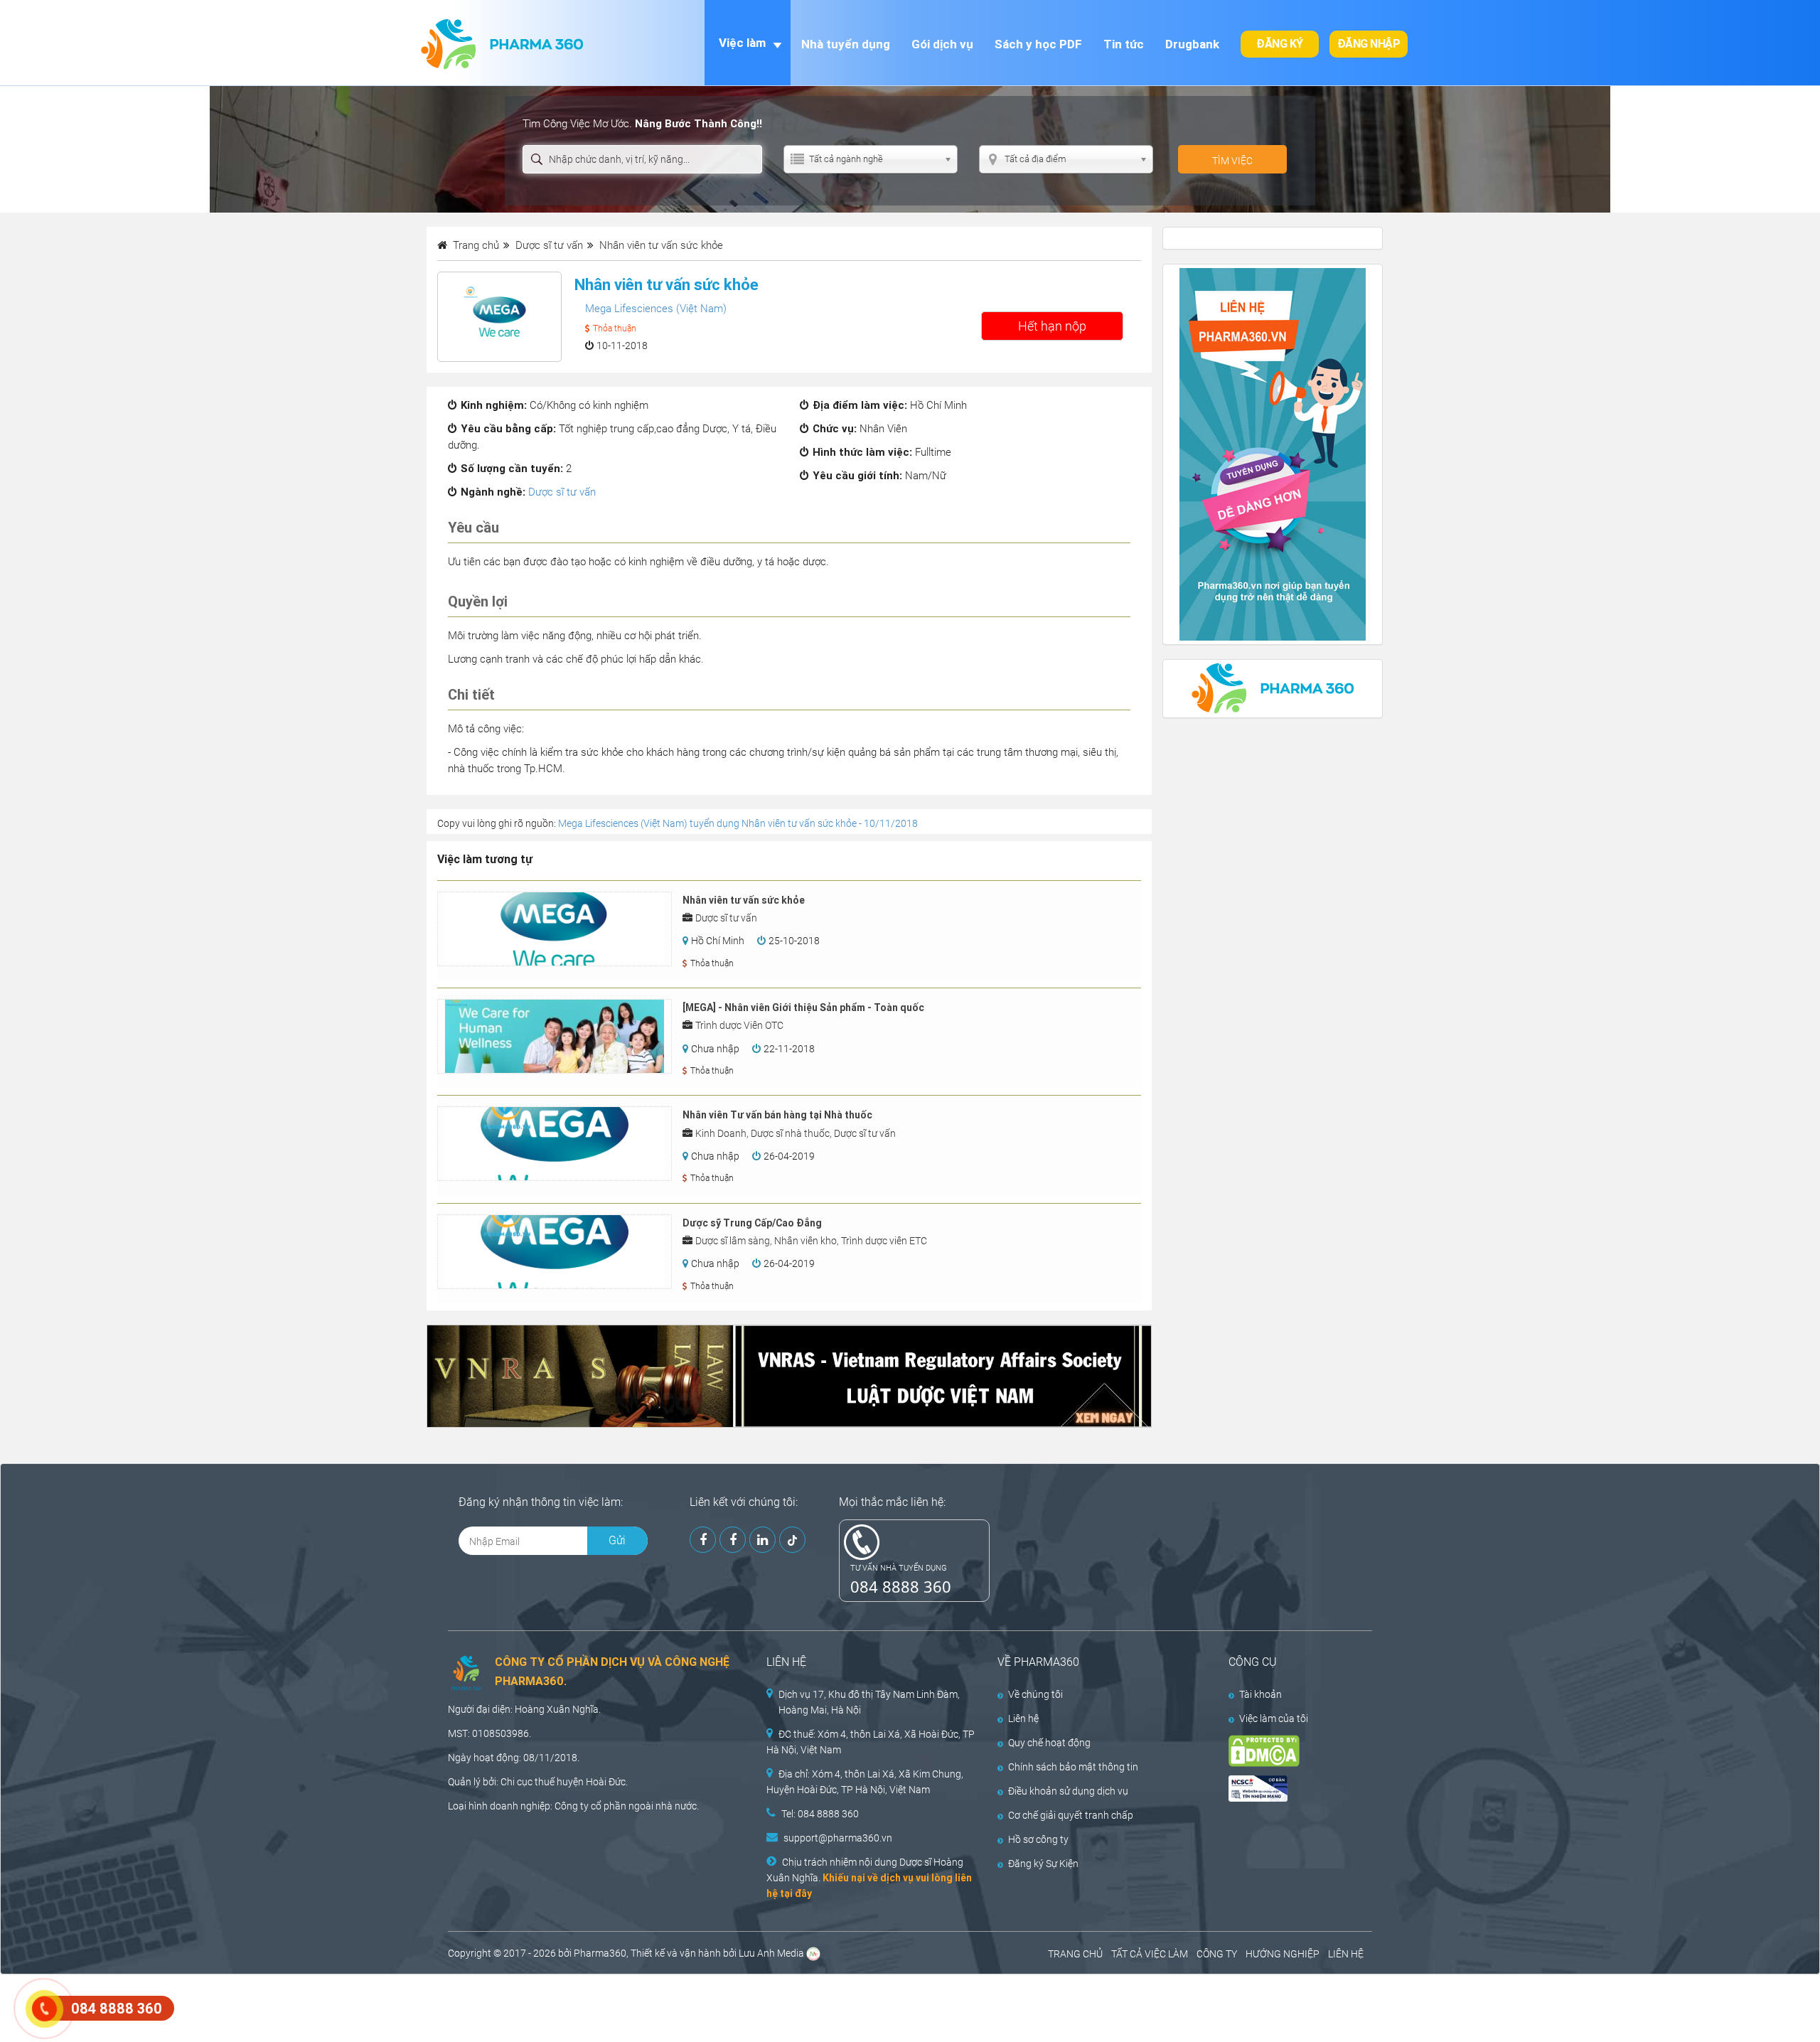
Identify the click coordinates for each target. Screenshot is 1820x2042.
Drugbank (1192, 44)
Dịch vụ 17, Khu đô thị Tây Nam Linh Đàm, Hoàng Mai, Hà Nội (869, 1702)
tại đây (796, 1893)
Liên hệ (1023, 1718)
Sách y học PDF (1038, 44)
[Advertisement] (259, 2006)
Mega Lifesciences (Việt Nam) (656, 309)
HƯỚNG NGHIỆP (1283, 1954)
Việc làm (742, 43)
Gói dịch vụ (942, 44)
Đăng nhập (1369, 44)
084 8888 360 (901, 1586)
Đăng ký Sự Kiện (1043, 1864)
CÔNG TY (1217, 1954)
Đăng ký (1280, 44)
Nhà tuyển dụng (846, 44)
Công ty (572, 1806)
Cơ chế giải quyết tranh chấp (1071, 1815)
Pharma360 (600, 1953)
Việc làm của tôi (1274, 1718)
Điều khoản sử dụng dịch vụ (1068, 1791)
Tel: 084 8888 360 (820, 1814)
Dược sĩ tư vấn (562, 492)
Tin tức (1124, 44)
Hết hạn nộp (1052, 326)
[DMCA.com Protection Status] (1288, 1751)
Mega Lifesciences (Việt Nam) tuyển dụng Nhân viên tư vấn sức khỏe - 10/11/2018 (738, 823)
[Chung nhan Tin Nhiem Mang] (1288, 1789)
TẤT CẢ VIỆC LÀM (1150, 1954)
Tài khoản (1260, 1694)
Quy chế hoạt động (1049, 1743)
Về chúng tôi (1035, 1694)
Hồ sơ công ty (1038, 1839)
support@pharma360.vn (838, 1838)
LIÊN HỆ (1346, 1954)
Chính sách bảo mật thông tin (1073, 1767)
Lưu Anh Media (771, 1953)
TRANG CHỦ (1075, 1954)
